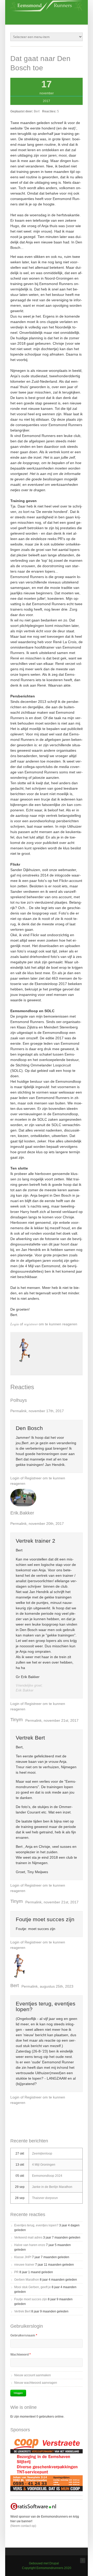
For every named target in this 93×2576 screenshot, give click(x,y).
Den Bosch (29, 1428)
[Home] (47, 10)
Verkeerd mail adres (28, 2237)
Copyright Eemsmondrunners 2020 (47, 2568)
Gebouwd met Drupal (44, 2563)
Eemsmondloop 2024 (47, 2176)
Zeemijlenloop (42, 2154)
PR (16, 2272)
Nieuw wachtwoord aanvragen (36, 2383)
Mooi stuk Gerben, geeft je (33, 2287)
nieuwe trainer (24, 2265)
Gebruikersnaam (24, 2335)
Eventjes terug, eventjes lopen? (46, 2006)
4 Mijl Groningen (44, 2165)
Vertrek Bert (30, 1738)
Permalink (18, 1411)
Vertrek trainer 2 (36, 1541)
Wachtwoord (21, 2355)
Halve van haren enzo (30, 2245)
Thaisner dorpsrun (45, 2198)
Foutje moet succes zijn (45, 1919)
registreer (31, 1324)
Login (15, 1324)
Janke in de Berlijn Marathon (52, 2187)
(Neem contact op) (23, 2526)
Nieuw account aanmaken (33, 2375)
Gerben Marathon (27, 2280)
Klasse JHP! (23, 2257)
